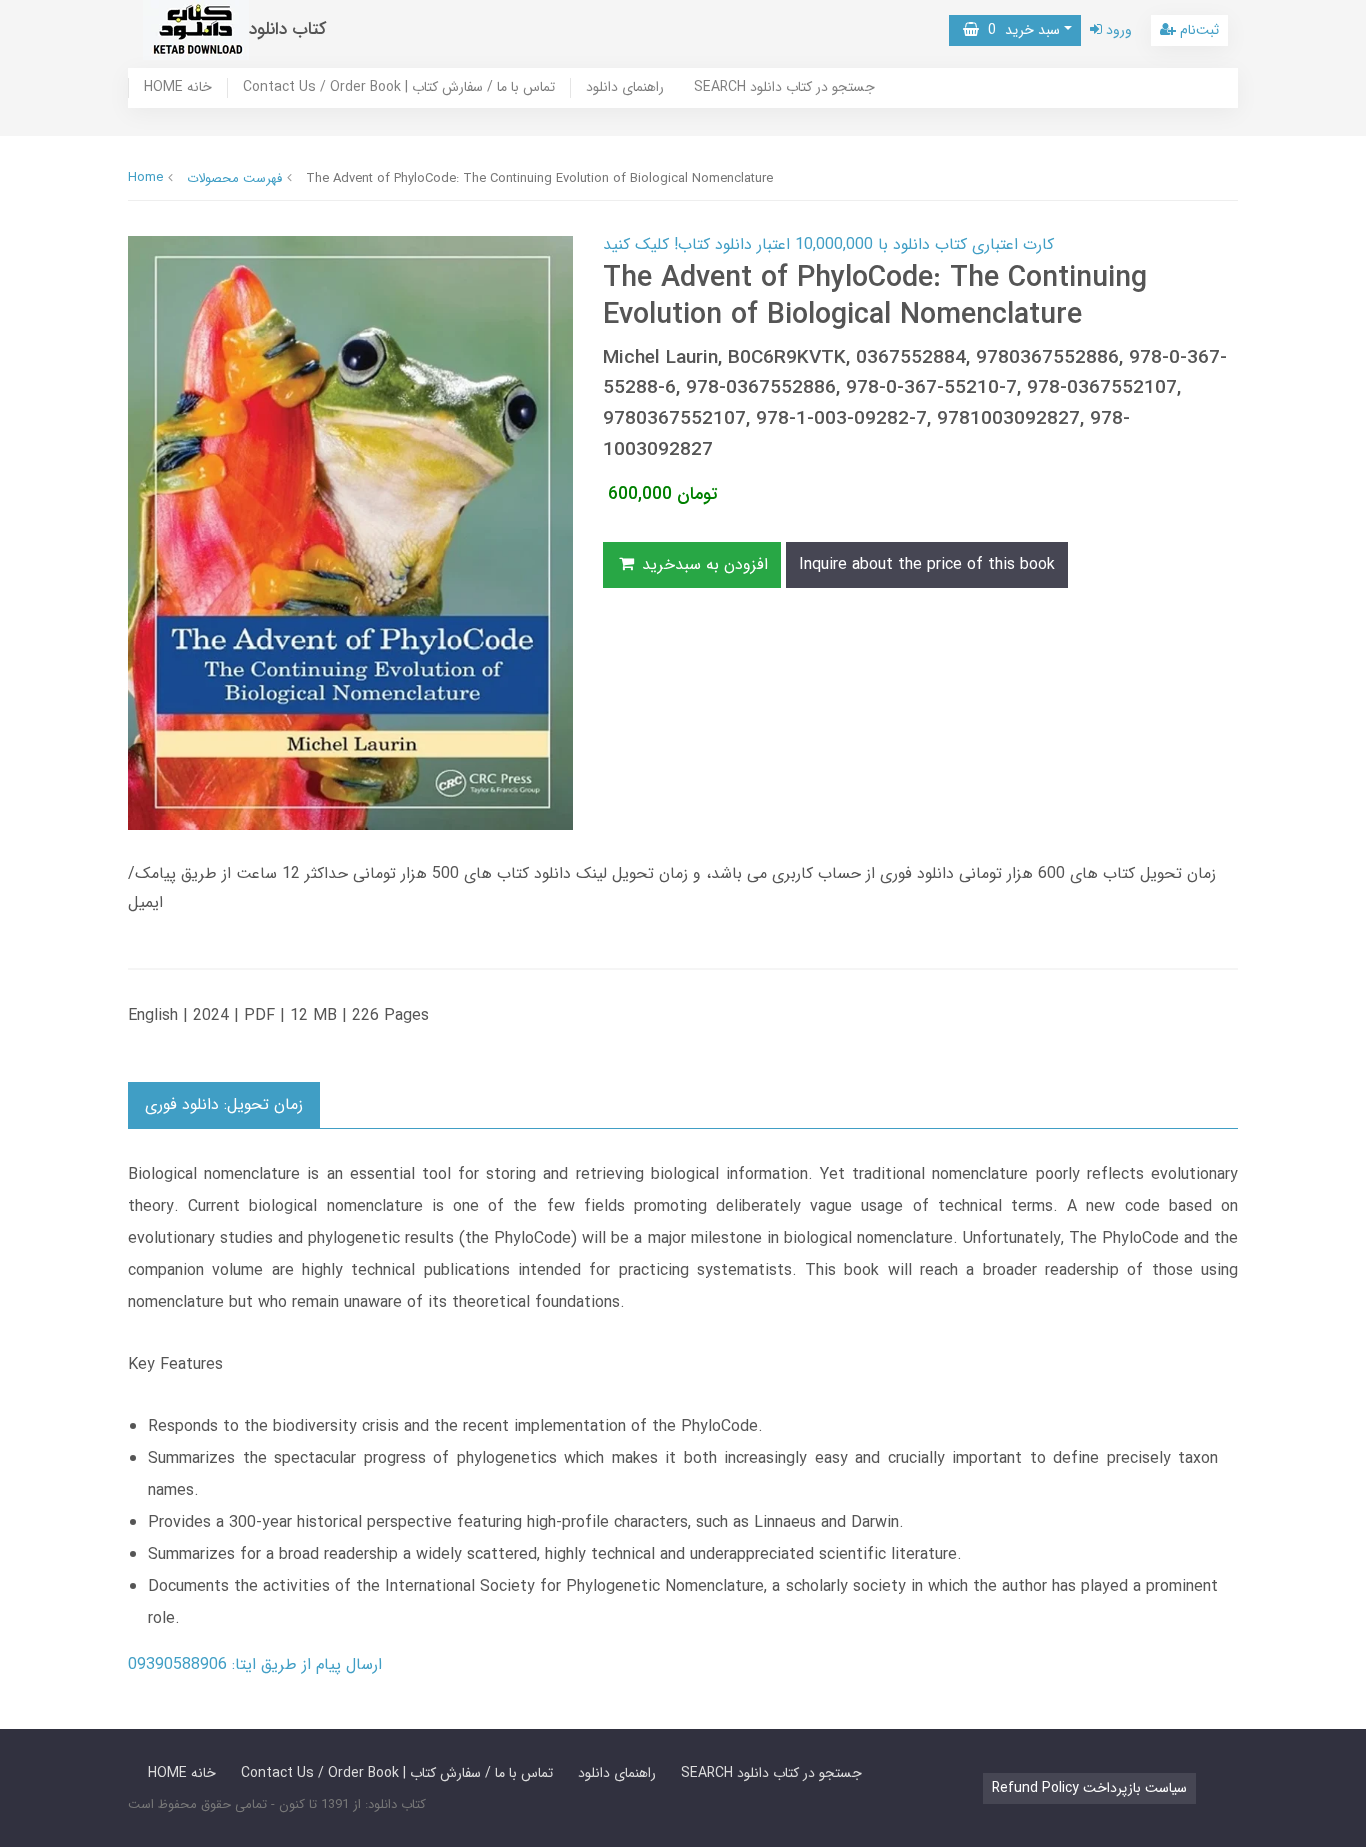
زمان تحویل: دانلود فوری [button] (224, 1104)
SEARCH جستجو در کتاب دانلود (784, 88)
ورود (1117, 30)
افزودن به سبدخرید (702, 564)
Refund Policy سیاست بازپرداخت (1089, 1788)
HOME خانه (178, 88)
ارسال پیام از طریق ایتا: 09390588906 (255, 1664)
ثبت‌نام (1197, 30)
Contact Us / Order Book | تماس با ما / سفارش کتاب (399, 88)
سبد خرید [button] (1019, 30)
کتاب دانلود (288, 29)
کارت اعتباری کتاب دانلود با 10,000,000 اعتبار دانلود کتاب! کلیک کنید (828, 244)
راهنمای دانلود (625, 88)
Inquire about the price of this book (927, 564)
